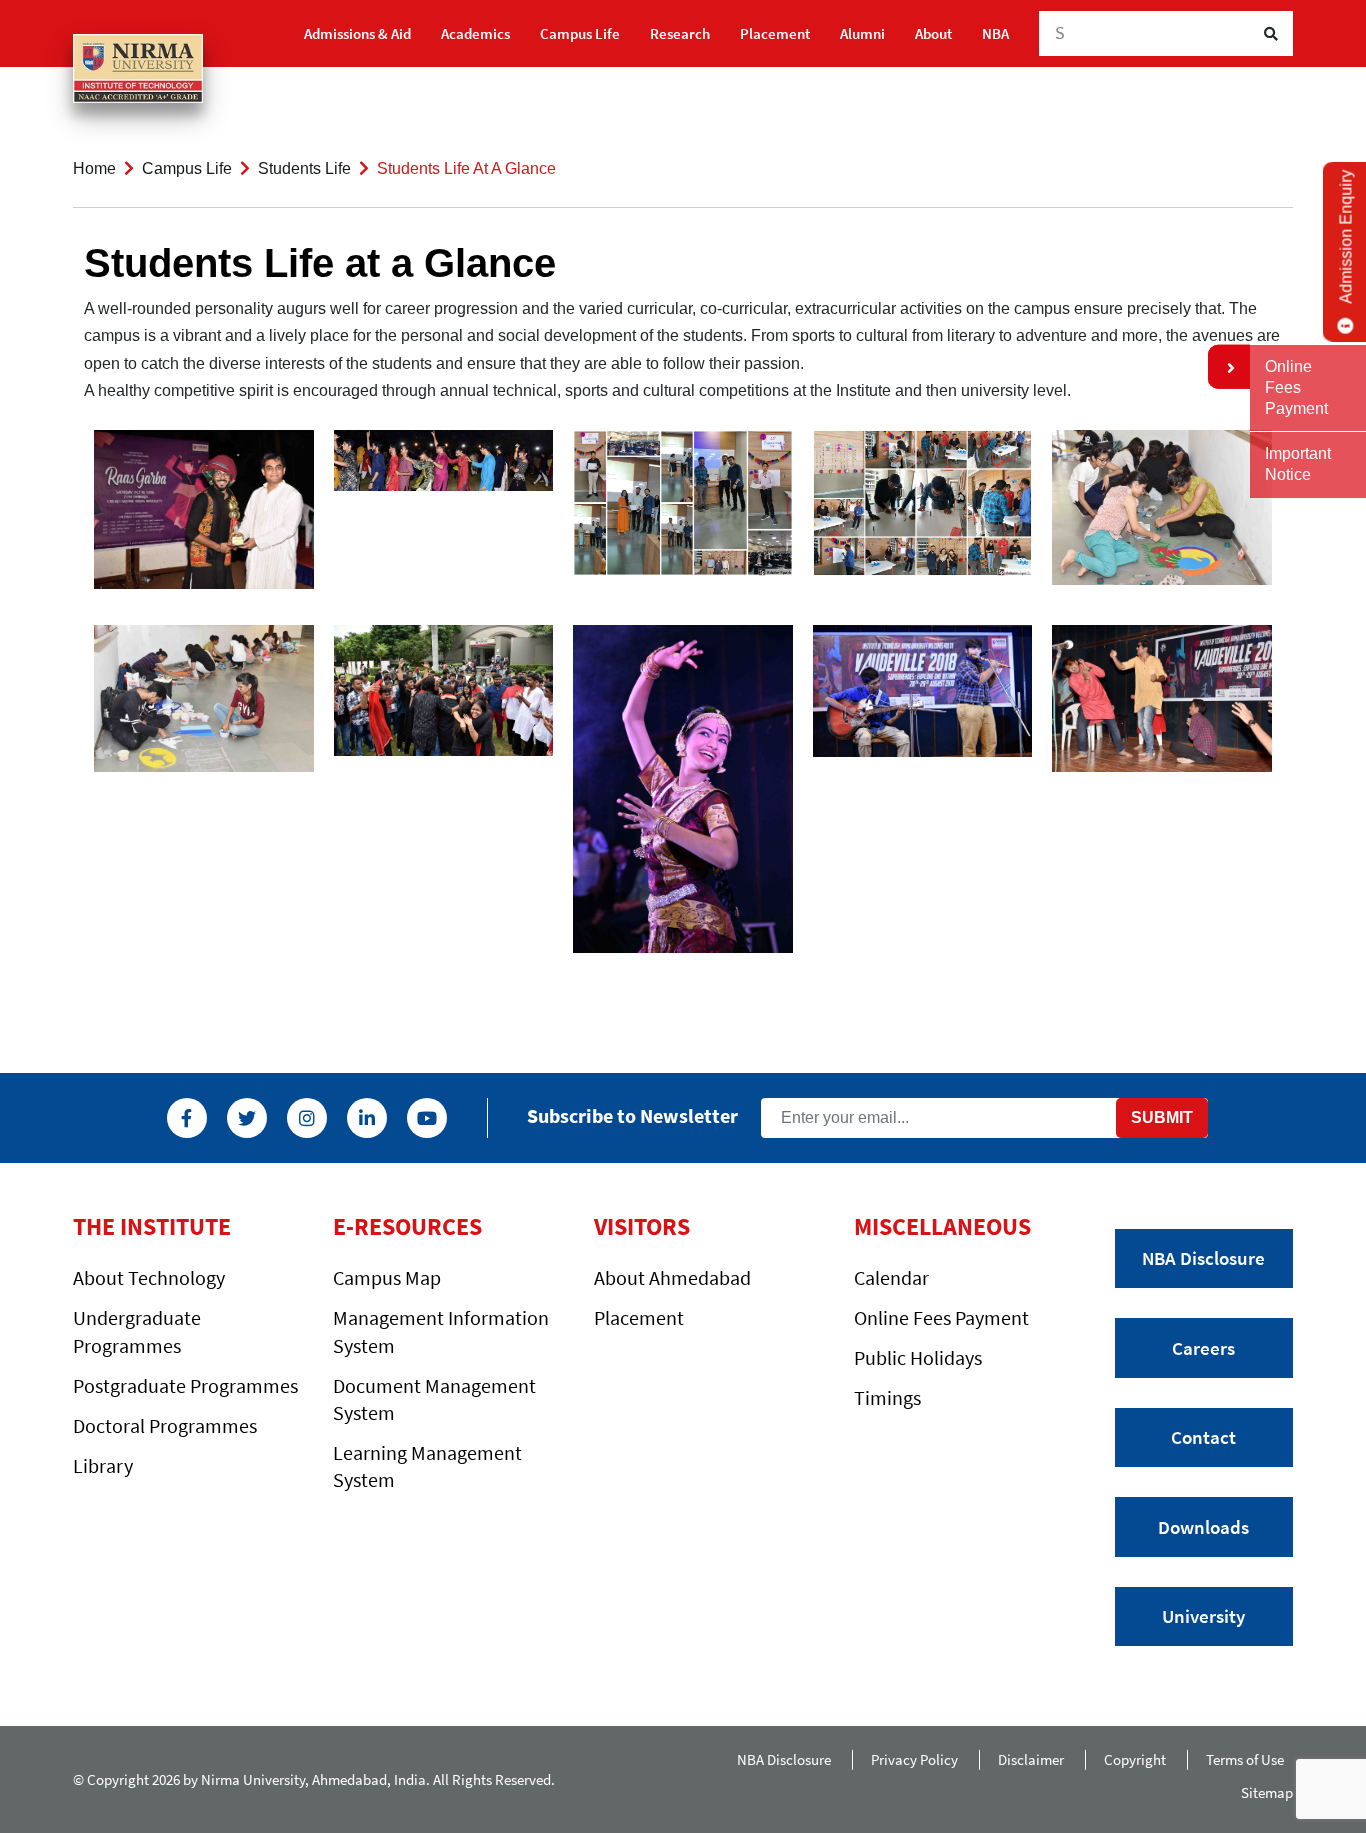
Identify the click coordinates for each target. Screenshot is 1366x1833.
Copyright (1135, 1759)
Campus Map (387, 1277)
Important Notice (1298, 464)
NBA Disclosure (1203, 1258)
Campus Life (580, 33)
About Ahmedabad (672, 1277)
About (933, 33)
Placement (775, 33)
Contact (1203, 1437)
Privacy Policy (914, 1759)
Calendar (891, 1277)
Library (103, 1465)
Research (680, 33)
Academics (475, 33)
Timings (887, 1397)
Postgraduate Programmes (185, 1385)
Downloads (1203, 1527)
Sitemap (1267, 1792)
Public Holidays (918, 1357)
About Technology (149, 1277)
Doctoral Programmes (165, 1425)
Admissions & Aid (357, 33)
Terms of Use (1249, 1759)
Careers (1203, 1348)
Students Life (304, 168)
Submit (1162, 1117)
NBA (995, 33)
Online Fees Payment (941, 1317)
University (1203, 1616)
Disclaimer (1031, 1759)
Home (94, 168)
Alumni (862, 33)
